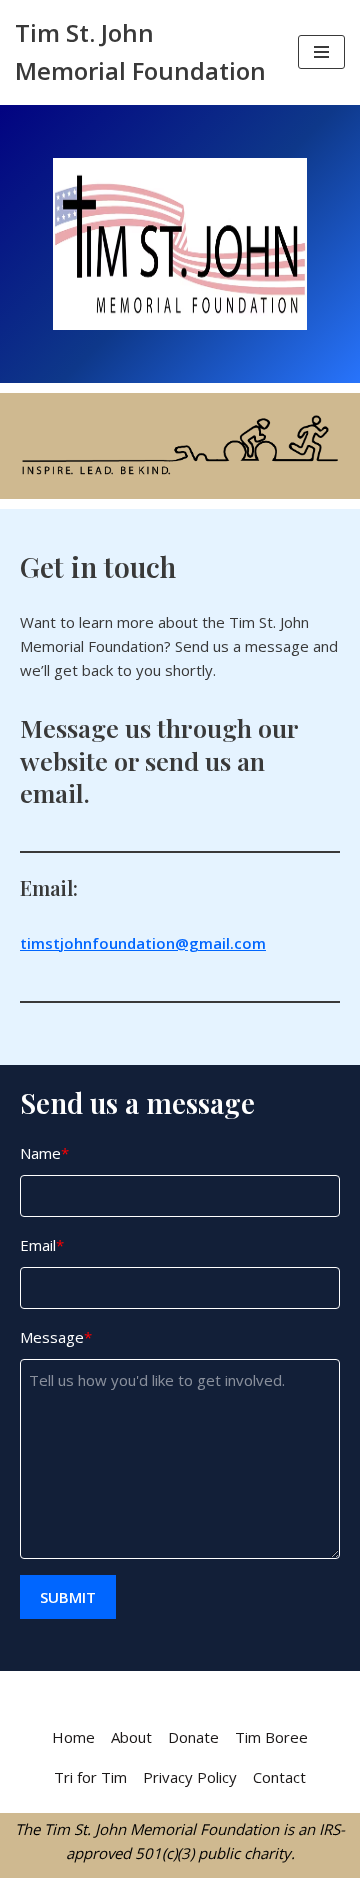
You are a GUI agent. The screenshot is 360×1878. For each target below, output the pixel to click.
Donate (193, 1737)
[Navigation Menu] (321, 52)
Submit (68, 1597)
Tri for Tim (90, 1777)
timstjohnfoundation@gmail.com (143, 943)
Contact (279, 1777)
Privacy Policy (190, 1777)
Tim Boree (271, 1737)
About (131, 1737)
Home (73, 1737)
